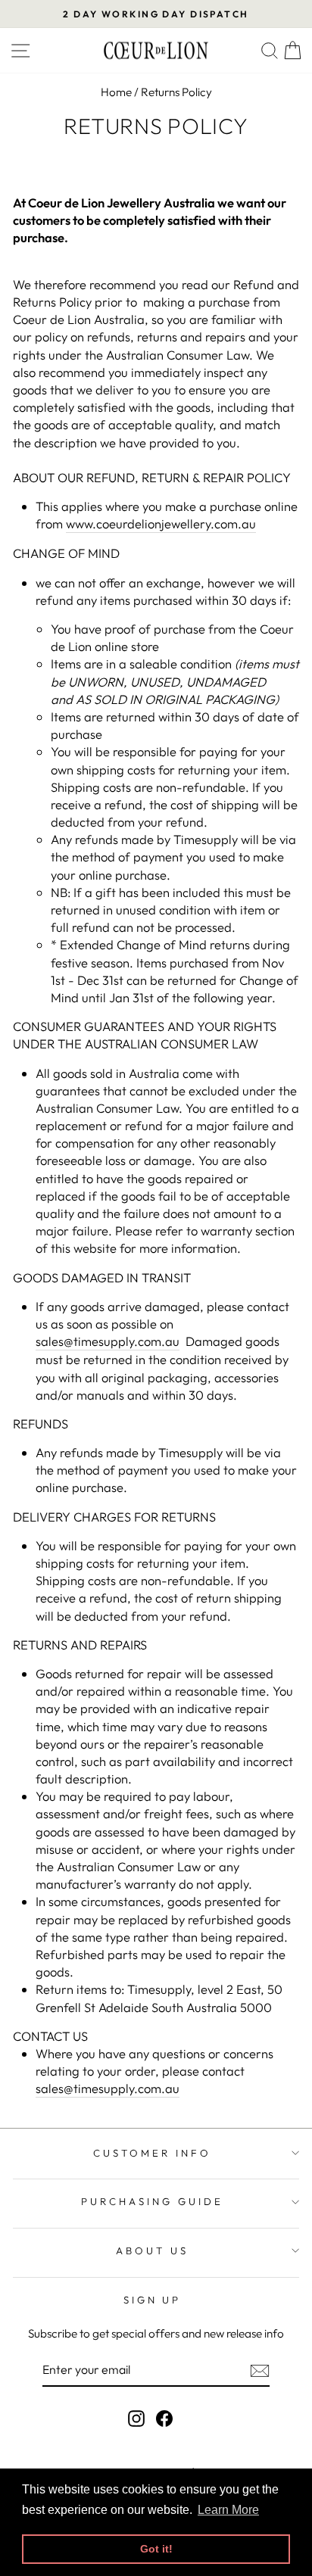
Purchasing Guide (152, 2201)
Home (116, 92)
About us (152, 2250)
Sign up (153, 2300)
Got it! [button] (156, 2549)
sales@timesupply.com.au (108, 1341)
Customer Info (152, 2153)
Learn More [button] (228, 2510)
